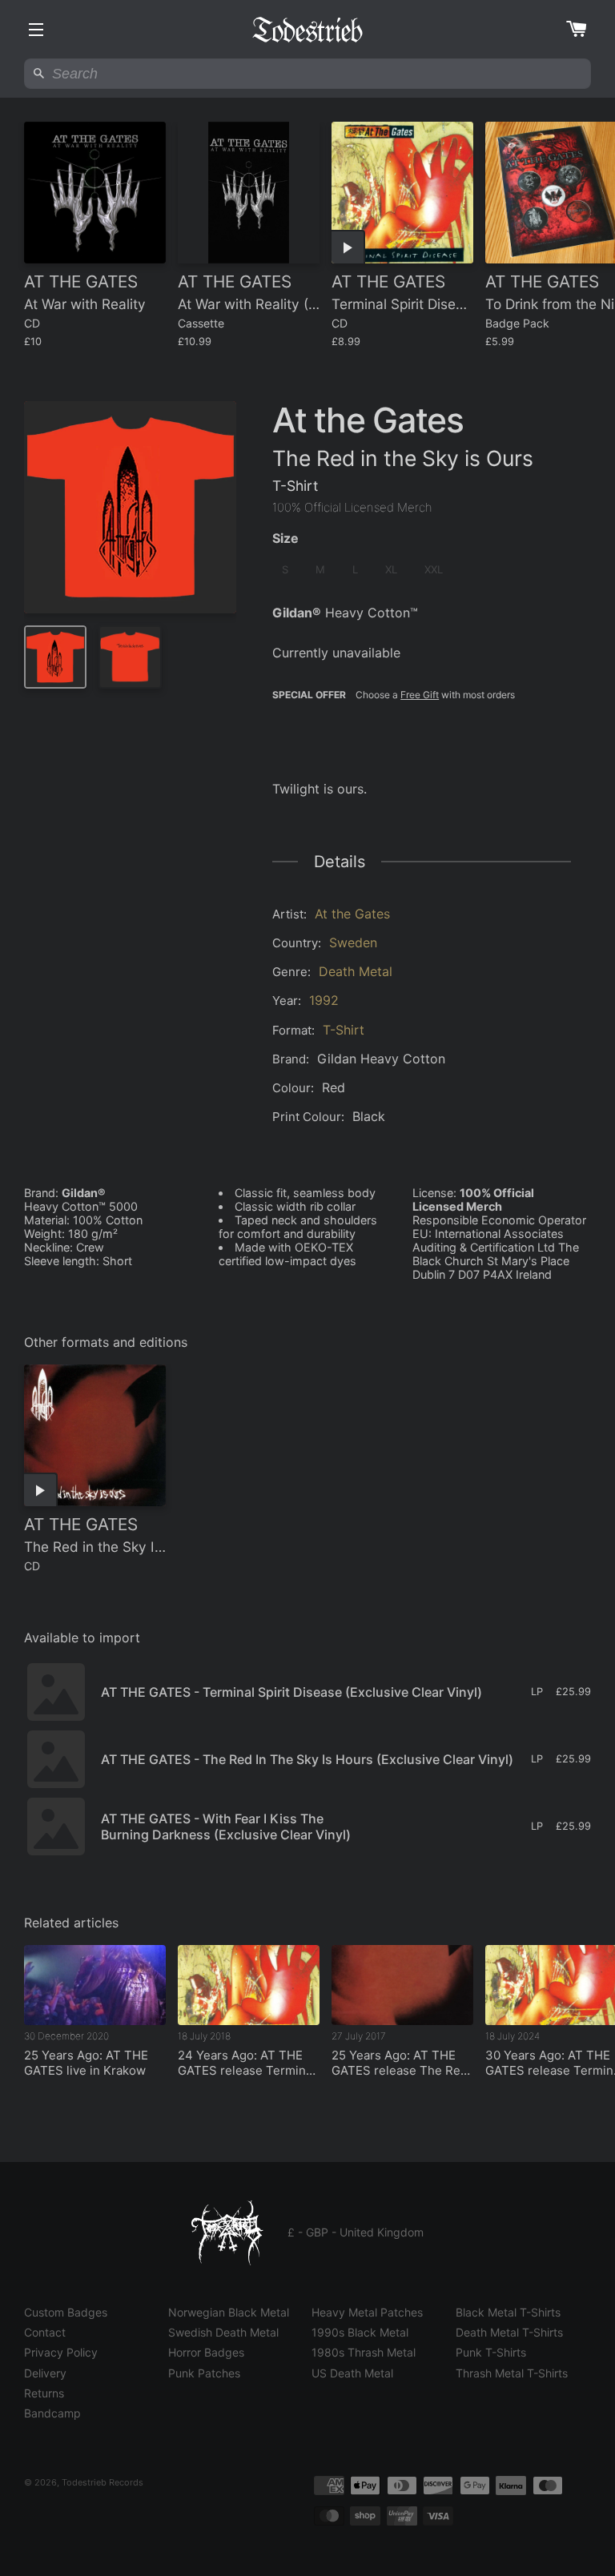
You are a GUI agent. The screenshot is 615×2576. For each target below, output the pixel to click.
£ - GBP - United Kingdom (356, 2232)
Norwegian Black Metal (229, 2312)
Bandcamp (52, 2413)
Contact (45, 2332)
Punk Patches (204, 2373)
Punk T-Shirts (491, 2352)
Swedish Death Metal (223, 2332)
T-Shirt (344, 1030)
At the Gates (352, 914)
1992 (324, 1000)
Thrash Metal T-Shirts (512, 2373)
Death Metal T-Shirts (509, 2332)
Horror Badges (206, 2352)
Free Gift (420, 695)
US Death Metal (352, 2373)
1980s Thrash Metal (364, 2352)
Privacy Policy (61, 2352)
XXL (434, 569)
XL (391, 569)
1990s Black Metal (360, 2332)
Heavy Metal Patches (367, 2312)
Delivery (45, 2373)
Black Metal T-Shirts (508, 2312)
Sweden (353, 942)
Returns (44, 2393)
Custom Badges (66, 2312)
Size (285, 538)
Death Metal (356, 971)
